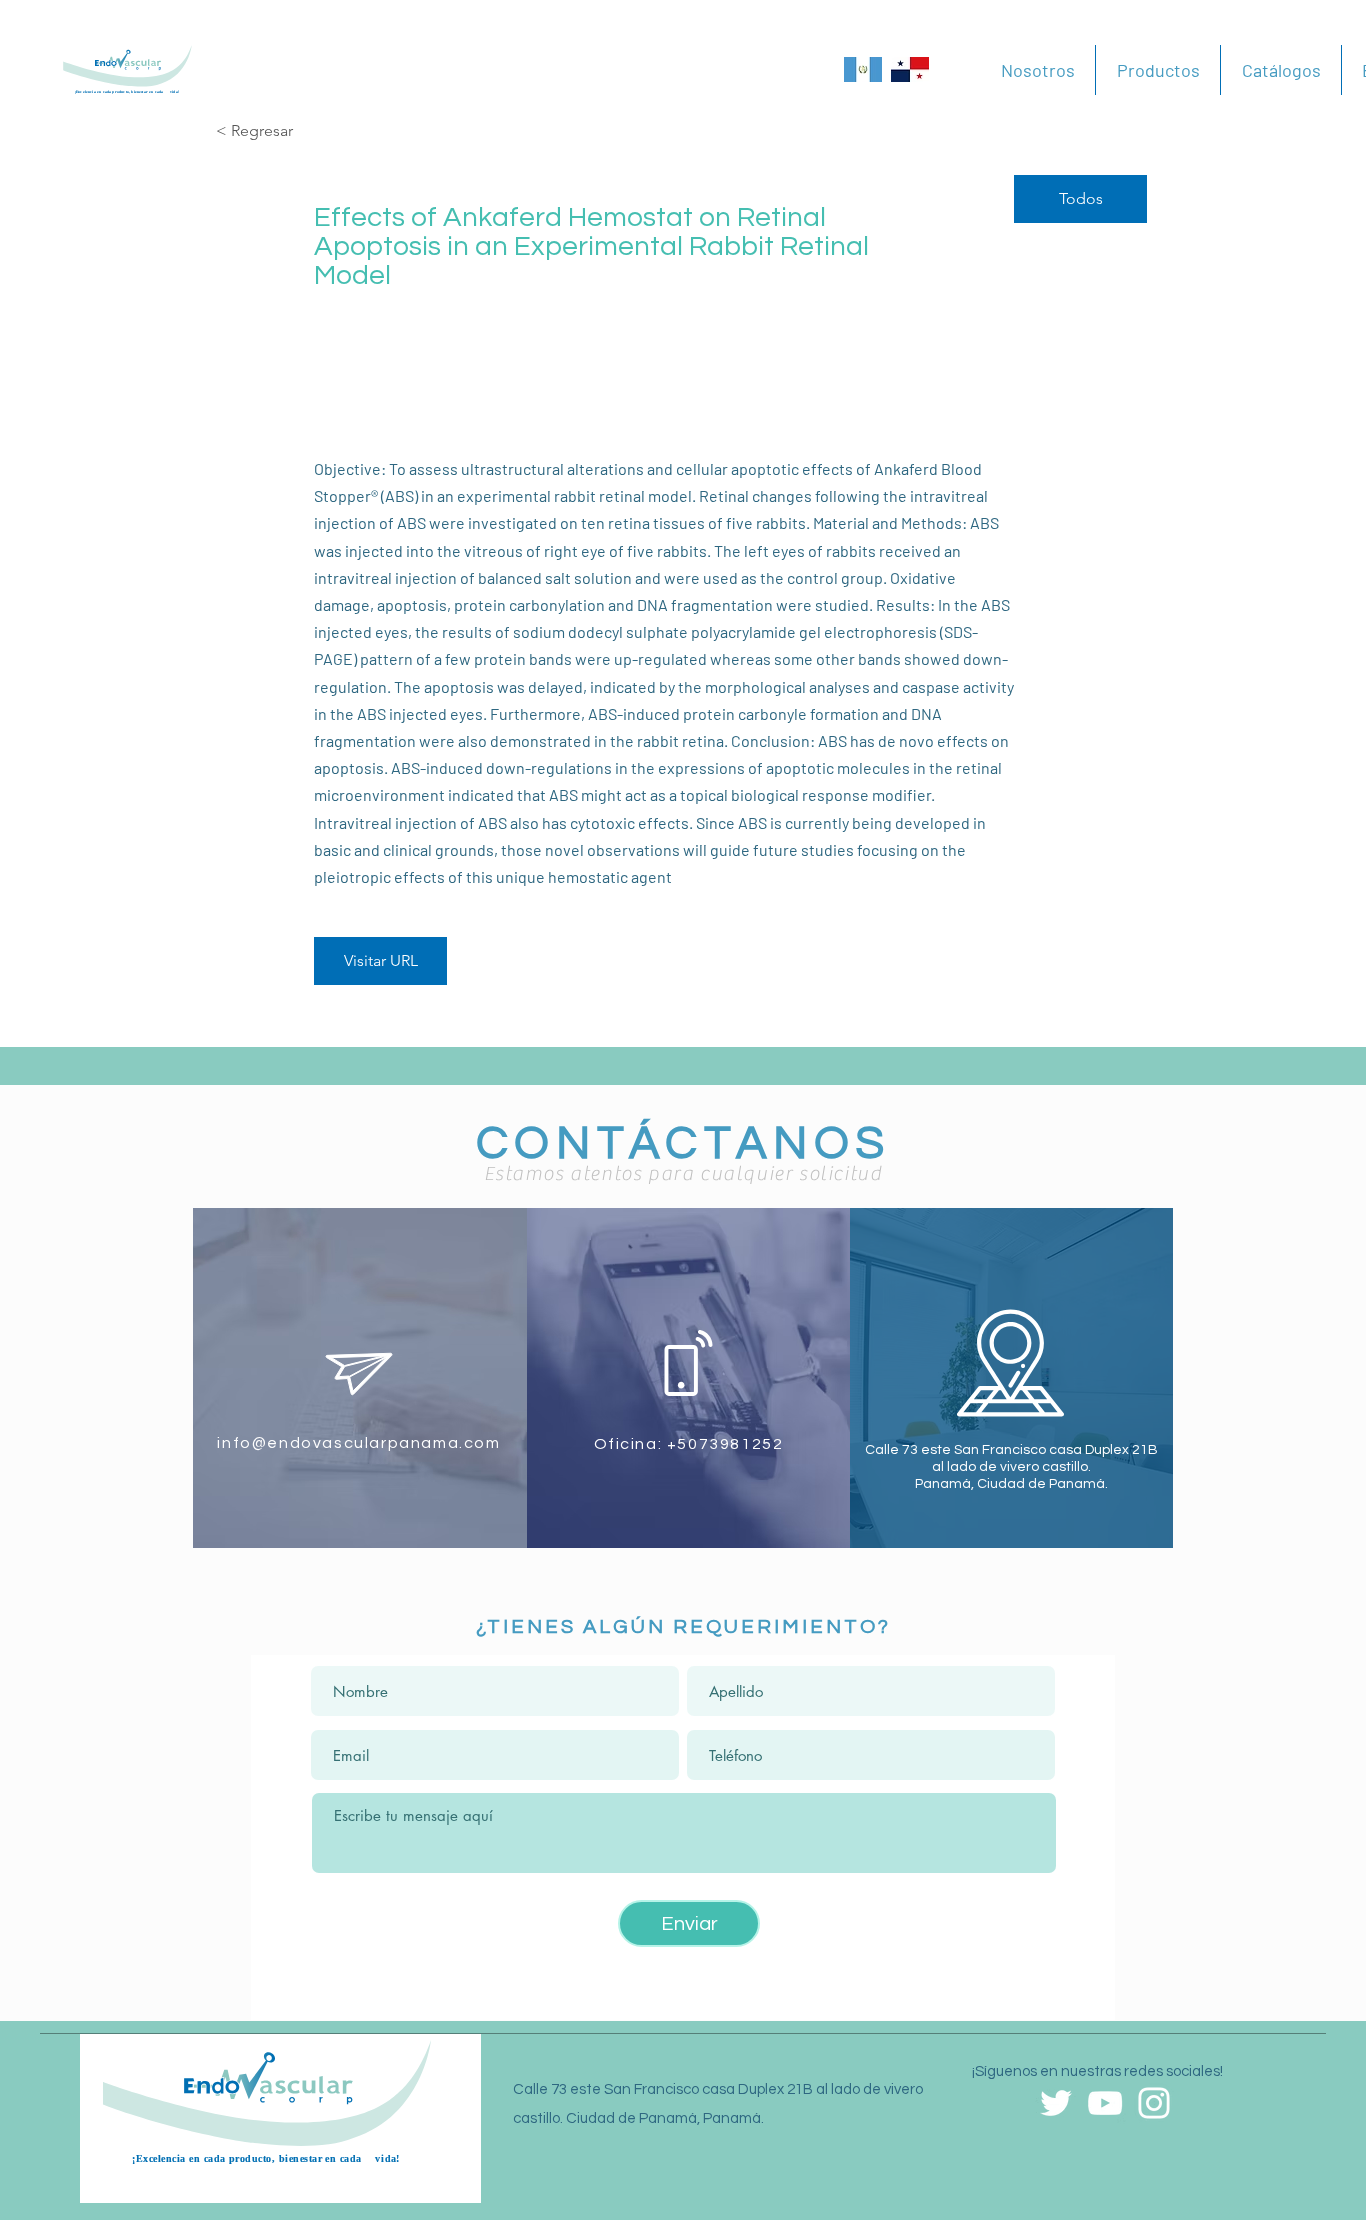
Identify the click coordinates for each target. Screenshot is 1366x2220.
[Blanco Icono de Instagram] (1154, 2103)
